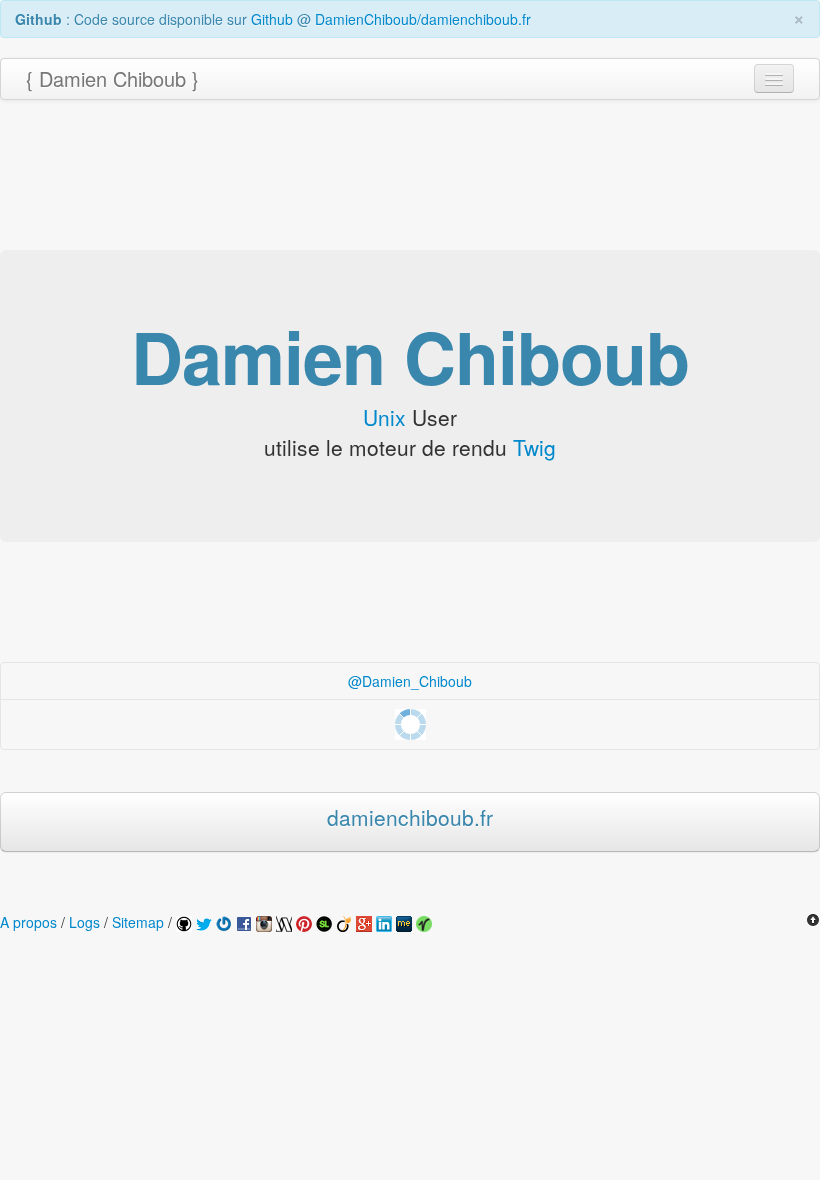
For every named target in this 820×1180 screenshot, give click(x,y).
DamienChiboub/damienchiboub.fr (423, 19)
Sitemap (138, 922)
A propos (28, 922)
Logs (84, 922)
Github (272, 19)
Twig (534, 447)
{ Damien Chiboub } (112, 78)
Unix (384, 417)
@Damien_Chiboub (410, 681)
